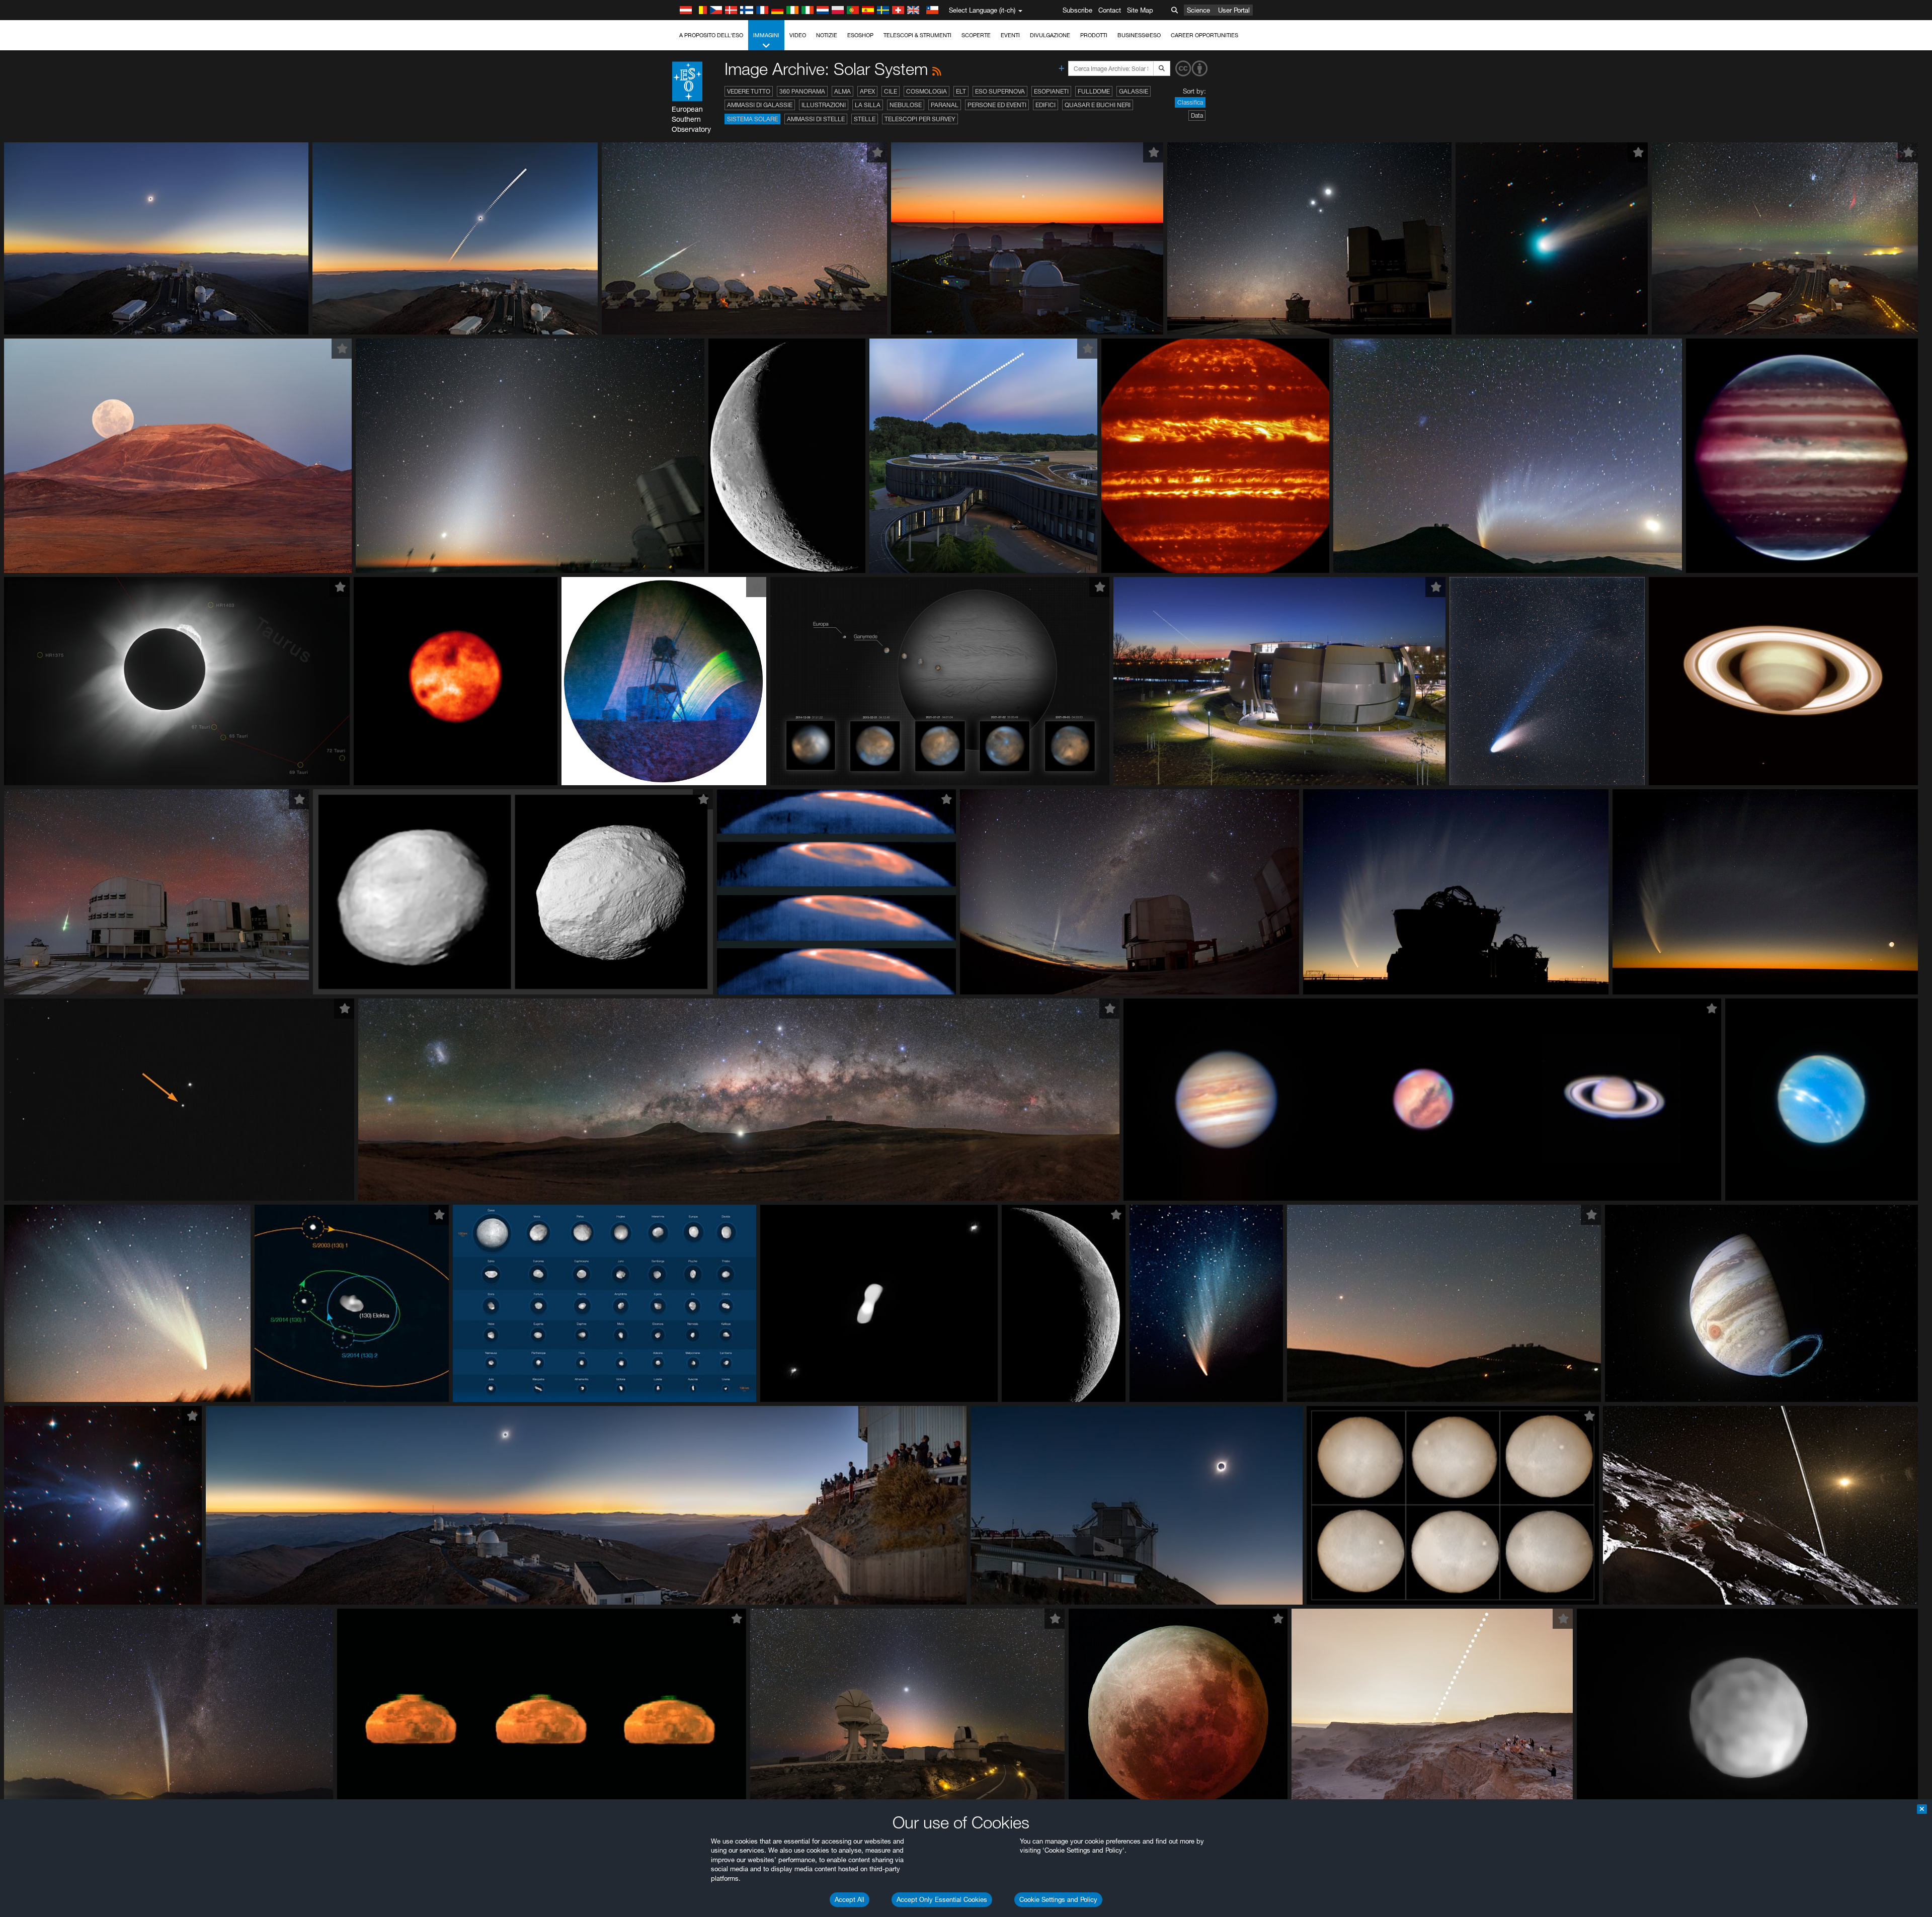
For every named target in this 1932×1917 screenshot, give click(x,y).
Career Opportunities (1204, 35)
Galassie (1134, 91)
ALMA (842, 91)
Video (798, 35)
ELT (961, 91)
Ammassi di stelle (816, 119)
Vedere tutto (749, 91)
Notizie (827, 35)
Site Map (1140, 10)
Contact (1110, 10)
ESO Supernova (1000, 91)
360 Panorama (802, 91)
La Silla (868, 105)
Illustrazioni (824, 105)
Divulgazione (1050, 35)
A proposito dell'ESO (711, 35)
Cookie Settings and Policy (1058, 1899)
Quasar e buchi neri (1098, 105)
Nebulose (906, 105)
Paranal (945, 105)
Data (1197, 115)
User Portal (1234, 10)
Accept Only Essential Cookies (942, 1899)
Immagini (766, 35)
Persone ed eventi (997, 105)
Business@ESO (1139, 35)
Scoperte (976, 35)
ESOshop (860, 35)
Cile (891, 91)
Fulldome (1094, 91)
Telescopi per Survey (920, 119)
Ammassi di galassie (760, 105)
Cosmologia (927, 91)
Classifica (1190, 102)
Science (1198, 10)
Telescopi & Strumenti (917, 35)
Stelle (865, 119)
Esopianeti (1051, 91)
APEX (867, 91)
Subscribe (1077, 10)
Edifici (1045, 105)
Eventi (1010, 35)
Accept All (850, 1899)
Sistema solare (752, 119)
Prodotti (1094, 35)
